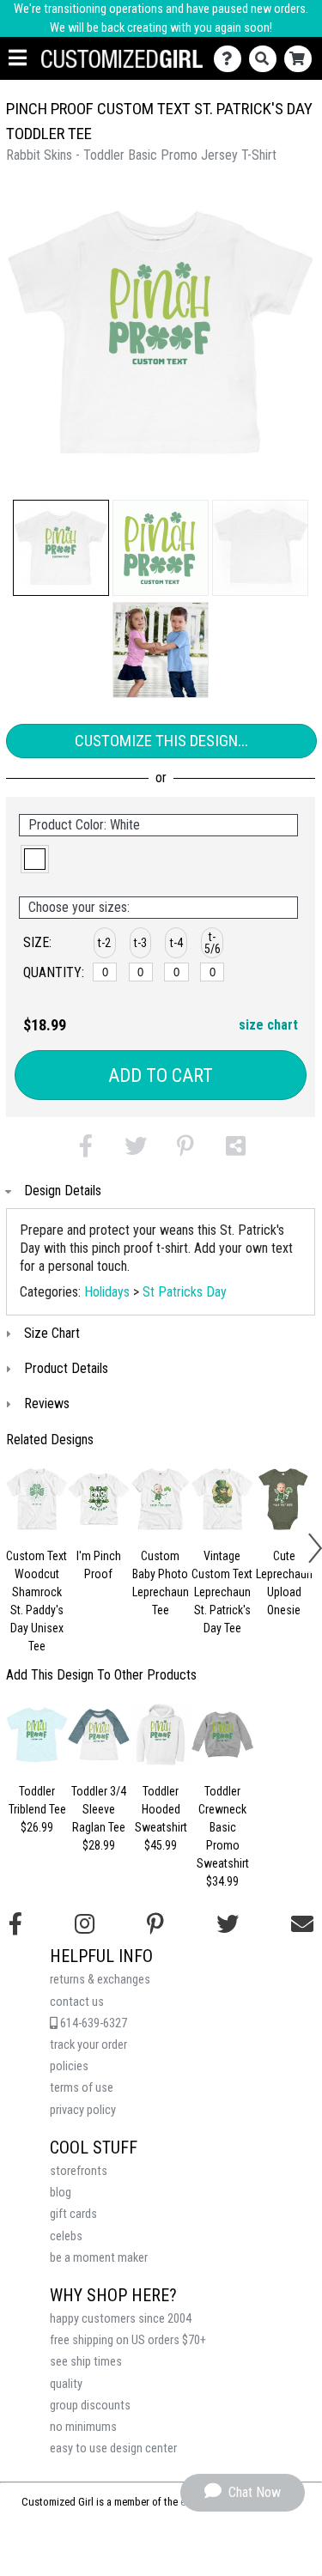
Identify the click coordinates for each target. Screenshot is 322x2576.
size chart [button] (268, 1025)
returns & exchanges (100, 1980)
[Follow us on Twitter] (228, 1924)
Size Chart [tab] (52, 1333)
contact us (77, 2002)
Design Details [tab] (63, 1191)
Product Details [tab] (66, 1368)
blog (61, 2193)
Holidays (107, 1292)
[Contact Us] (231, 59)
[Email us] (302, 1924)
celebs (66, 2236)
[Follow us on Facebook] (15, 1924)
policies (69, 2066)
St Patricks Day (185, 1292)
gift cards (73, 2214)
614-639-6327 (92, 2023)
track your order (88, 2045)
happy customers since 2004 (121, 2319)
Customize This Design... (161, 741)
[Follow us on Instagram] (85, 1924)
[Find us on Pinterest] (155, 1924)
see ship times (86, 2362)
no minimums (83, 2427)
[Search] (267, 59)
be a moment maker (99, 2258)
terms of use (82, 2088)
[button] (61, 548)
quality (66, 2384)
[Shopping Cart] (302, 59)
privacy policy (83, 2110)
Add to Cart (161, 1075)
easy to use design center (113, 2448)
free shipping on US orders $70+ (128, 2340)
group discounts (90, 2406)
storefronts (79, 2171)
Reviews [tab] (47, 1403)
